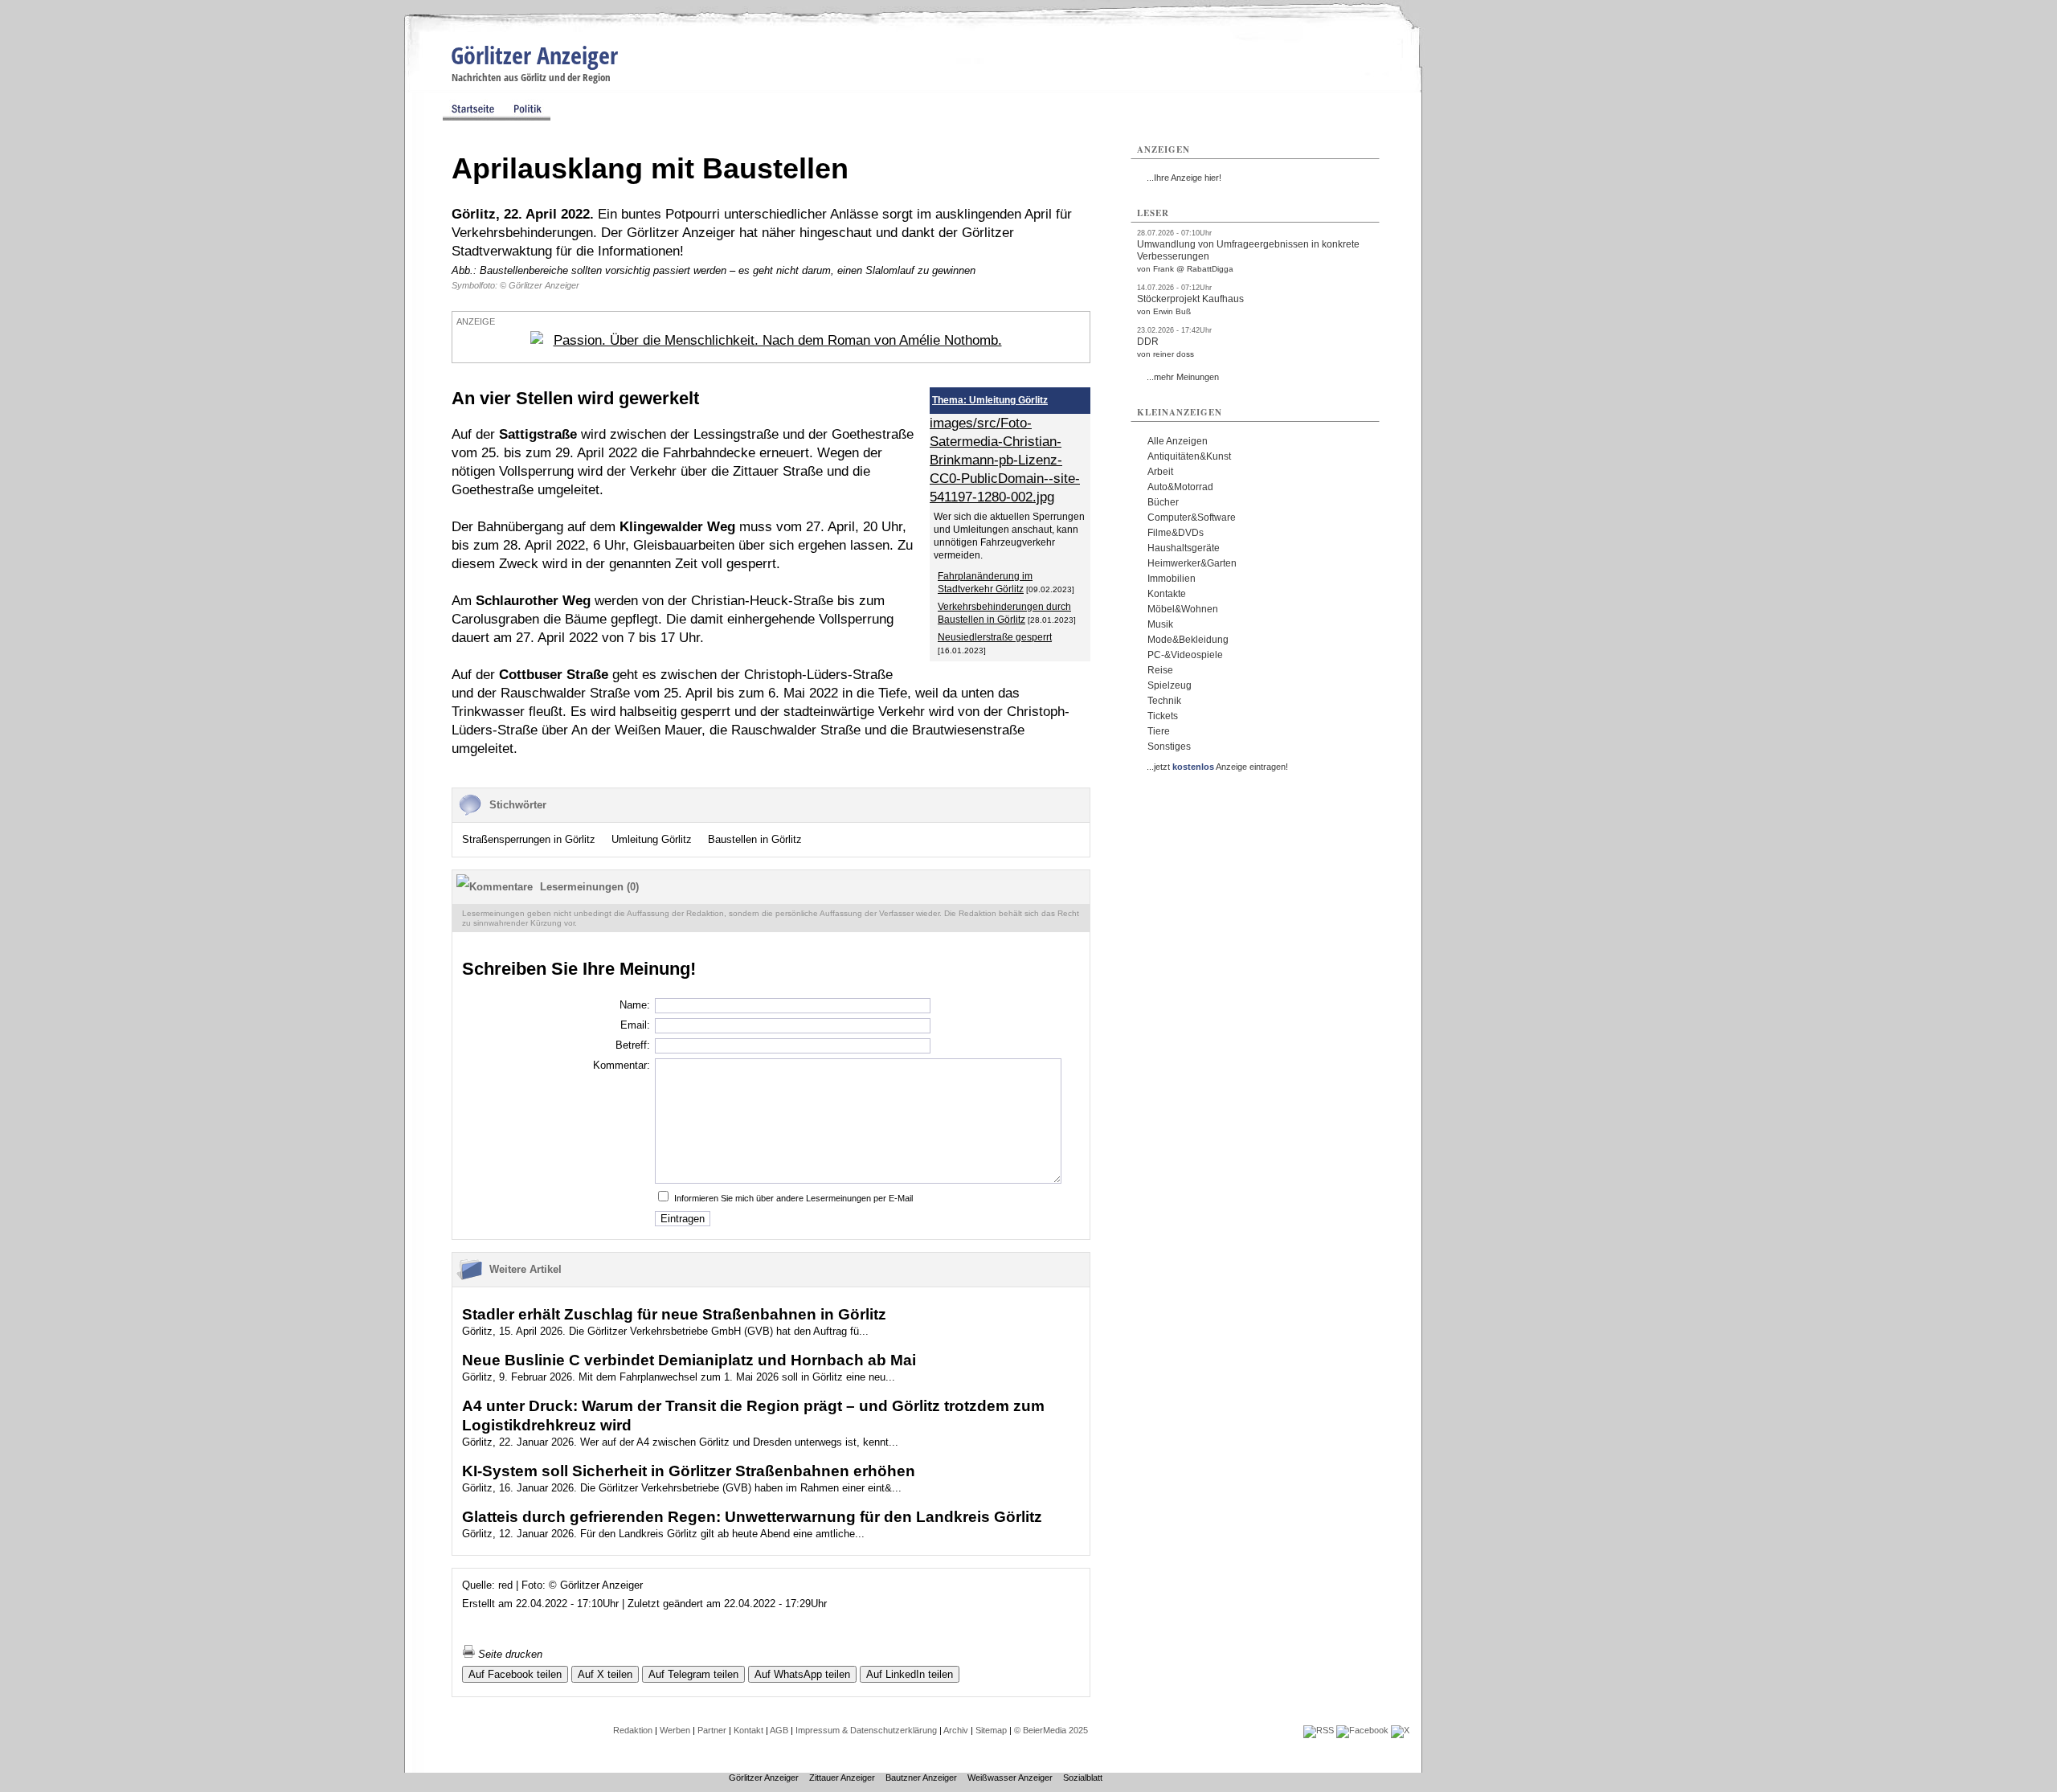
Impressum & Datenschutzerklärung (866, 1730)
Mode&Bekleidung (1188, 640)
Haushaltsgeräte (1184, 548)
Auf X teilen (605, 1674)
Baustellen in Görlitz (755, 839)
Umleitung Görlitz (652, 839)
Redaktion (633, 1730)
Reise (1160, 670)
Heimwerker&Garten (1192, 563)
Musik (1160, 624)
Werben (675, 1730)
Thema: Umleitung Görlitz (990, 400)
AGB (779, 1730)
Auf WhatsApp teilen (802, 1674)
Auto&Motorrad (1180, 487)
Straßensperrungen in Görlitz (529, 839)
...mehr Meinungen (1183, 377)
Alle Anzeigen (1178, 441)
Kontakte (1167, 594)
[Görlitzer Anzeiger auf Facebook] (1362, 1730)
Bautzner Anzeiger (921, 1778)
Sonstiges (1169, 747)
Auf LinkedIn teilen (910, 1674)
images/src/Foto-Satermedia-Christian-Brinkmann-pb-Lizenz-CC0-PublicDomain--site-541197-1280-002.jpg (1005, 460)
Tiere (1159, 731)
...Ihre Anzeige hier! (1184, 178)
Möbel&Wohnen (1183, 609)
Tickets (1163, 716)
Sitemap (991, 1730)
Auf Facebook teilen (515, 1674)
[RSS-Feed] (1319, 1730)
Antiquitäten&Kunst (1189, 456)
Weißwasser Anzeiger (1010, 1778)
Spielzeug (1170, 685)
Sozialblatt (1083, 1778)
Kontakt (748, 1730)
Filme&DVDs (1176, 533)
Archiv (956, 1730)
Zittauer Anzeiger (842, 1778)
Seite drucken (509, 1654)
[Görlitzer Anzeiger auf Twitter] (1400, 1730)
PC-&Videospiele (1185, 655)
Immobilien (1172, 579)
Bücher (1163, 502)
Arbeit (1160, 472)
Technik (1164, 701)
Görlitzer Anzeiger (534, 55)
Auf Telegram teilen (693, 1674)
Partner (712, 1730)
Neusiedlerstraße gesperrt (995, 637)
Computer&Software (1192, 518)
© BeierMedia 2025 (1051, 1730)
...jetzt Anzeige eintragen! (1217, 767)
